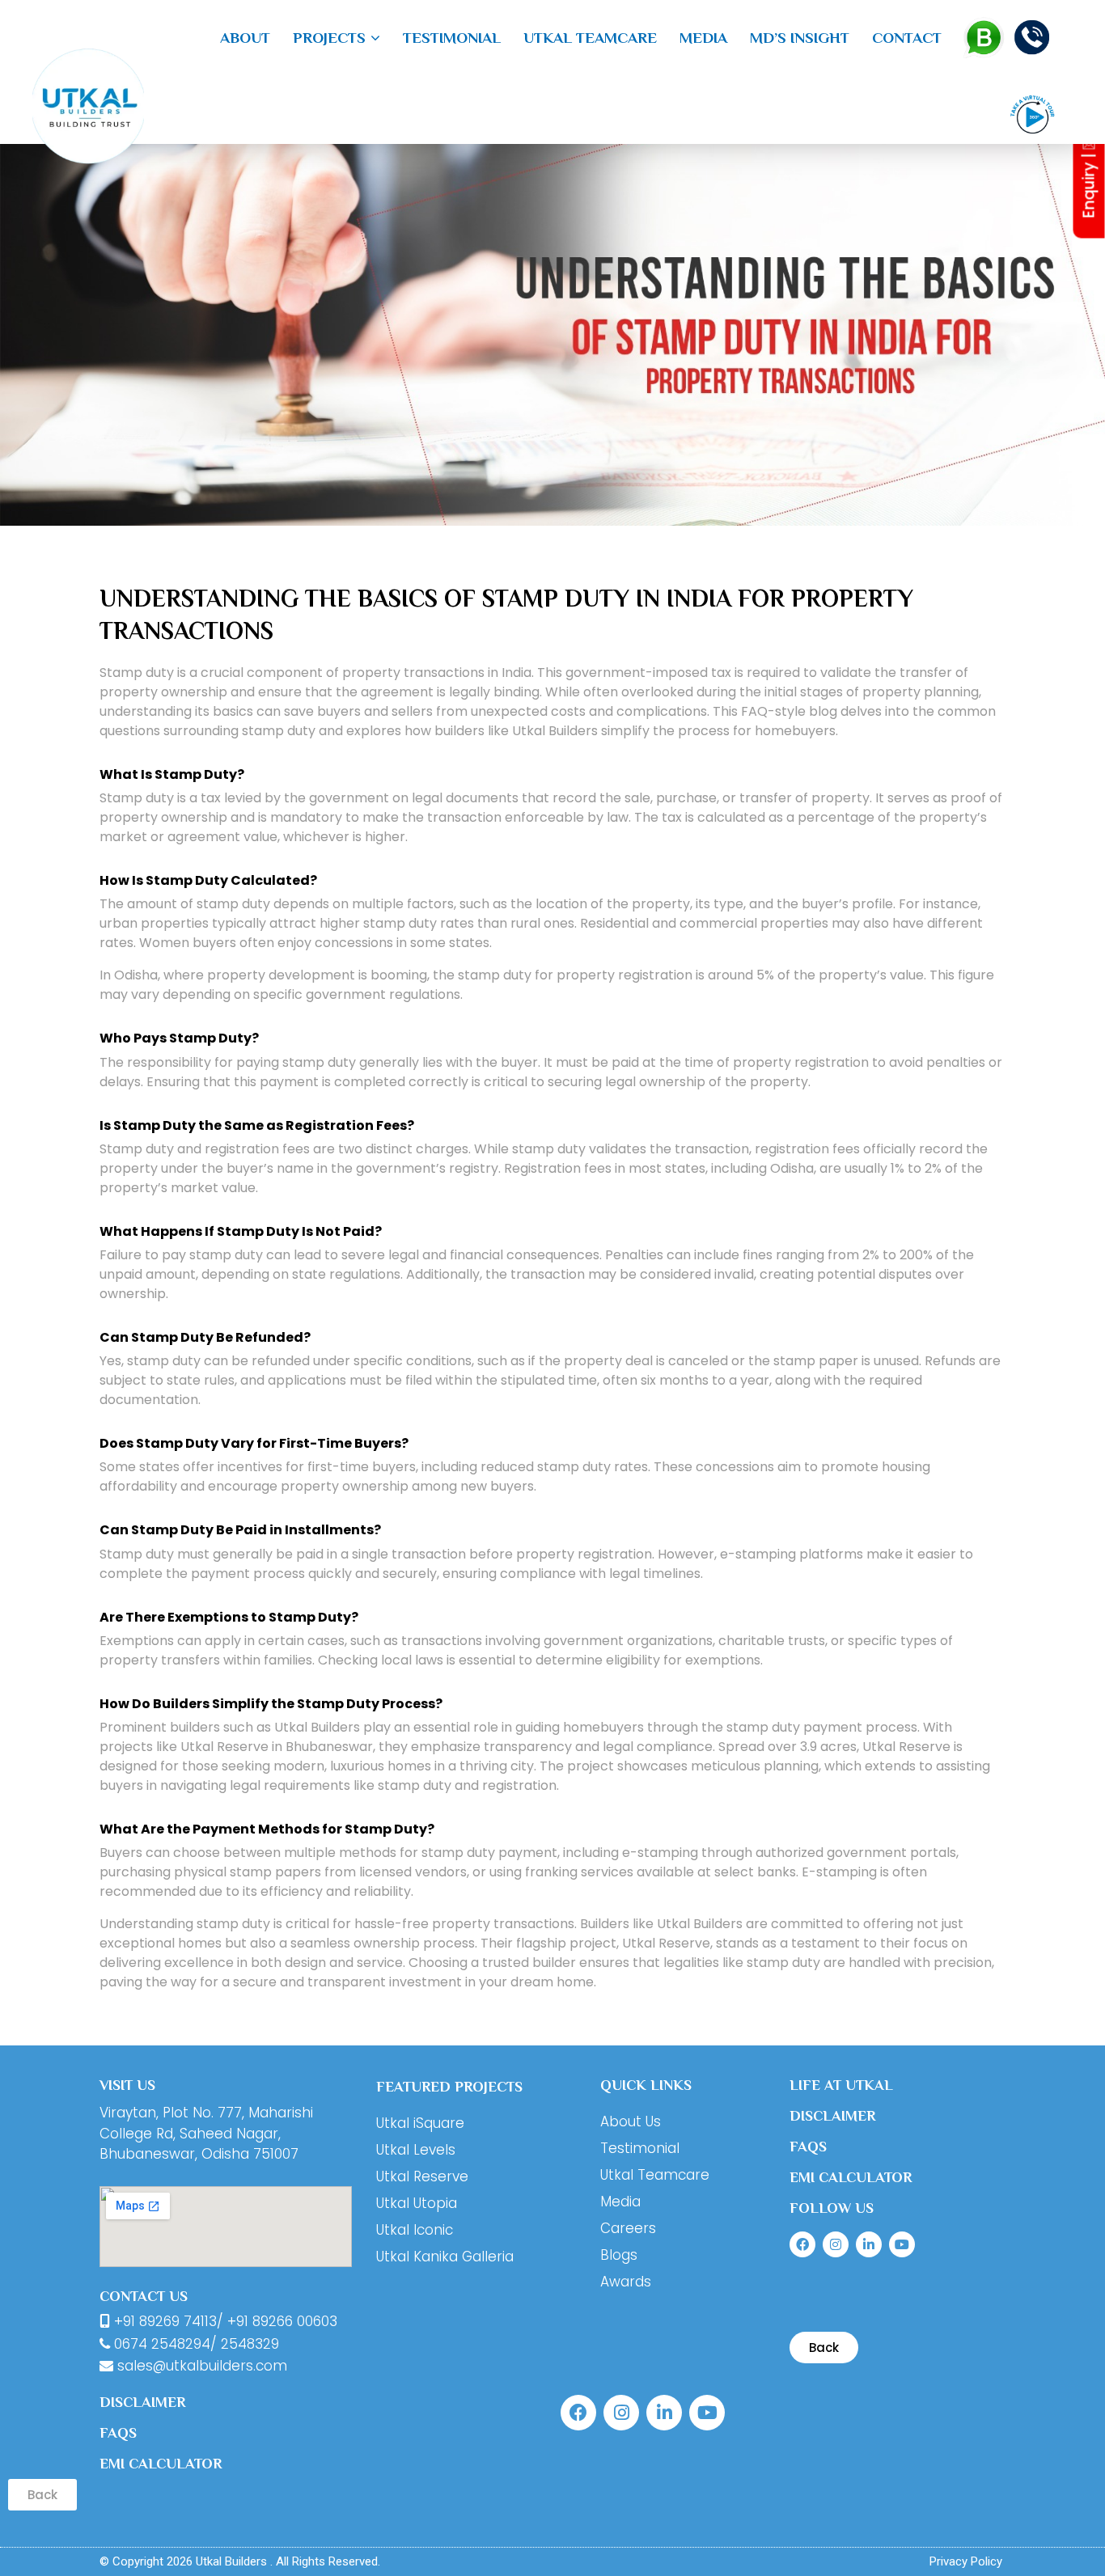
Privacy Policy (966, 2561)
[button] (337, 38)
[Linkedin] (869, 2244)
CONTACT (907, 38)
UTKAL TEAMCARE (590, 38)
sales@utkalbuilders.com (200, 2366)
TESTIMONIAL (452, 38)
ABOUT (245, 38)
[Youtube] (902, 2244)
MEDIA (703, 38)
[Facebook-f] (802, 2244)
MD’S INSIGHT (800, 38)
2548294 (181, 2344)
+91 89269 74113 (165, 2321)
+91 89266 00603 (282, 2321)
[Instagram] (836, 2244)
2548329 (250, 2344)
